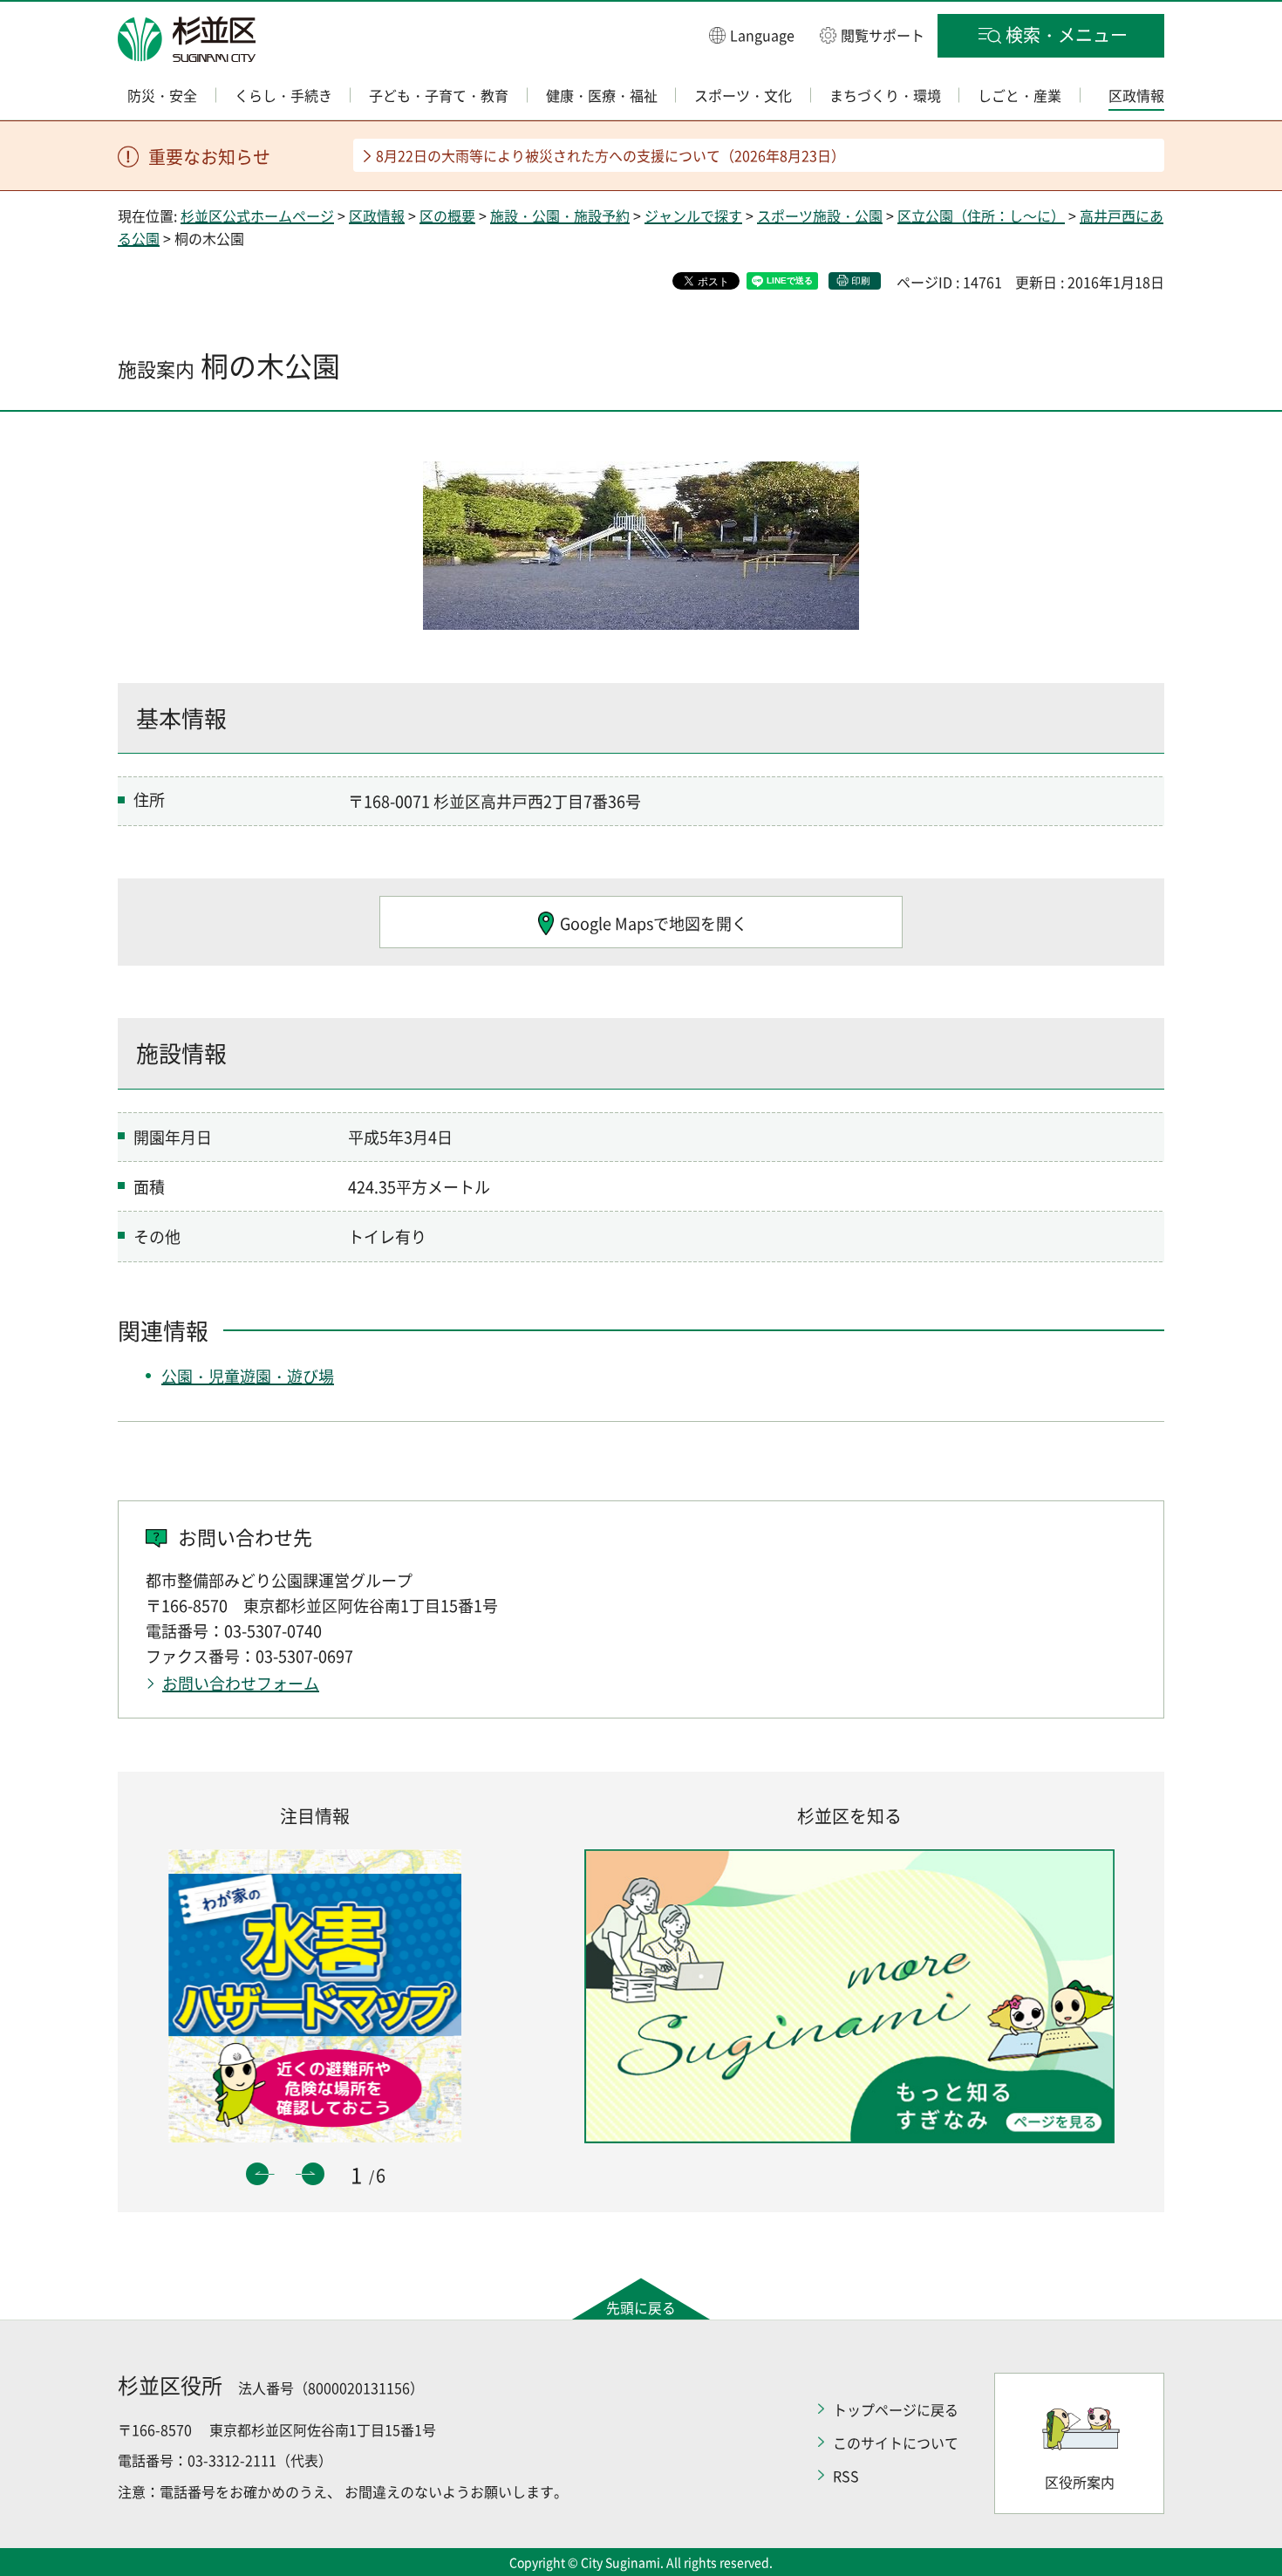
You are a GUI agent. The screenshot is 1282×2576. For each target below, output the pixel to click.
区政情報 (377, 215)
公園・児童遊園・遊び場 (248, 1376)
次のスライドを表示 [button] (313, 2174)
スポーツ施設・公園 (820, 215)
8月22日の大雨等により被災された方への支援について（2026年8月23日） (610, 155)
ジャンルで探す (693, 215)
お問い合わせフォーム (241, 1683)
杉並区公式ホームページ (257, 215)
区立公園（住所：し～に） (981, 215)
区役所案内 (1080, 2482)
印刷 (861, 280)
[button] (752, 34)
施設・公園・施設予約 (560, 215)
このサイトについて (896, 2443)
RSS (846, 2476)
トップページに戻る (896, 2409)
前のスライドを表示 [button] (257, 2174)
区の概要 (447, 215)
